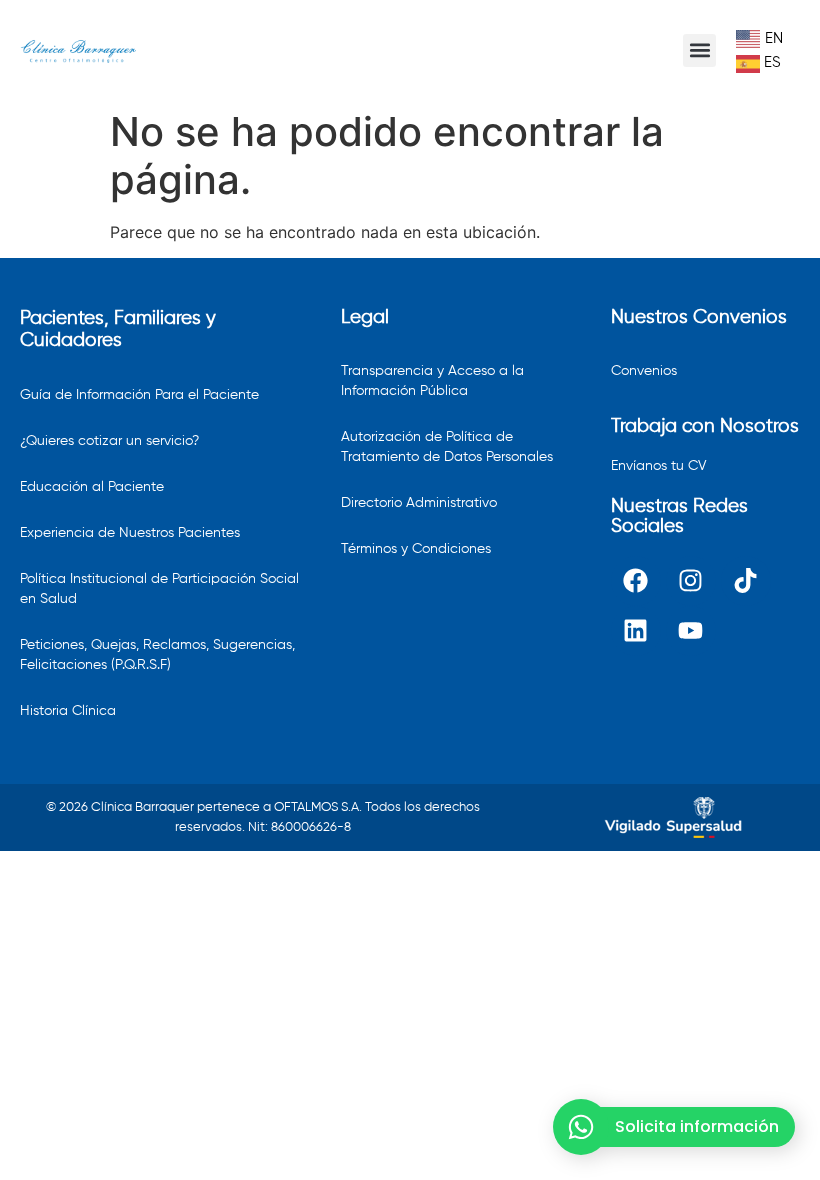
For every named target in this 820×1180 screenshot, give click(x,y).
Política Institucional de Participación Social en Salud (159, 589)
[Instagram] (691, 581)
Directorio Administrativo (419, 503)
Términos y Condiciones (416, 549)
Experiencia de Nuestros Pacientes (130, 533)
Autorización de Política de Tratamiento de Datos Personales (447, 447)
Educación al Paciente (92, 487)
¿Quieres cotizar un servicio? (109, 441)
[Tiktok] (746, 581)
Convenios (644, 371)
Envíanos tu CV (659, 466)
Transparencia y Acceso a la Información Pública (432, 381)
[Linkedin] (636, 631)
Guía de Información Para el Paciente (139, 395)
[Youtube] (691, 631)
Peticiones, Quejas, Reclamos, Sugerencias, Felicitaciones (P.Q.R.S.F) (157, 655)
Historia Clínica (68, 711)
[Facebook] (636, 581)
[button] (699, 50)
